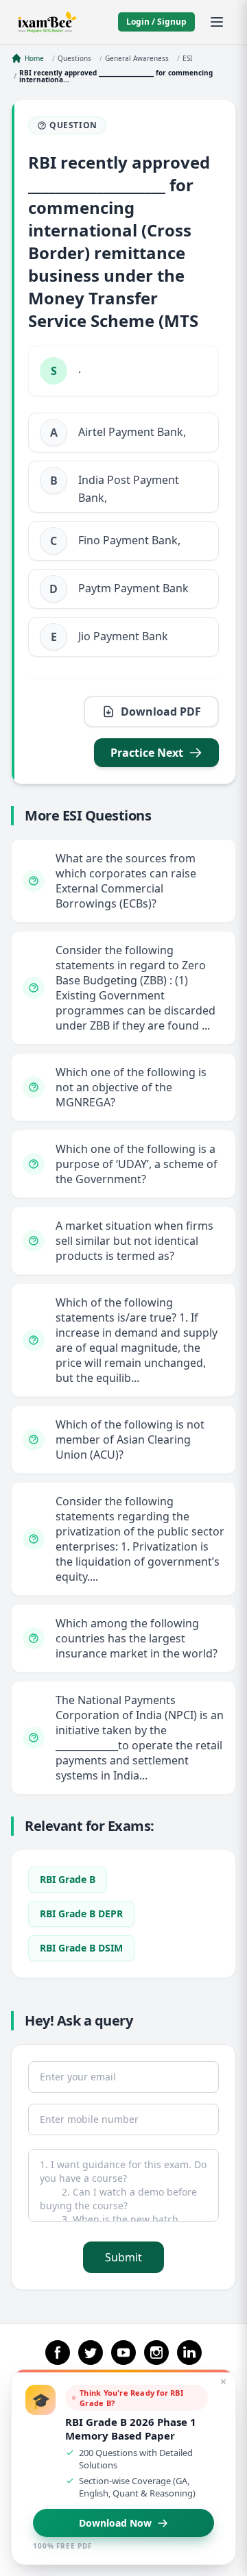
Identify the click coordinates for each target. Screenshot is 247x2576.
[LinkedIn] (189, 2353)
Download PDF (161, 712)
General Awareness (137, 58)
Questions (74, 58)
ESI (187, 58)
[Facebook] (58, 2353)
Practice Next (147, 753)
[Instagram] (156, 2353)
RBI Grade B (68, 1879)
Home (34, 58)
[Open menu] (217, 22)
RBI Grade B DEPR (81, 1913)
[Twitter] (91, 2353)
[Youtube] (123, 2353)
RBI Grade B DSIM (81, 1948)
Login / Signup (156, 22)
